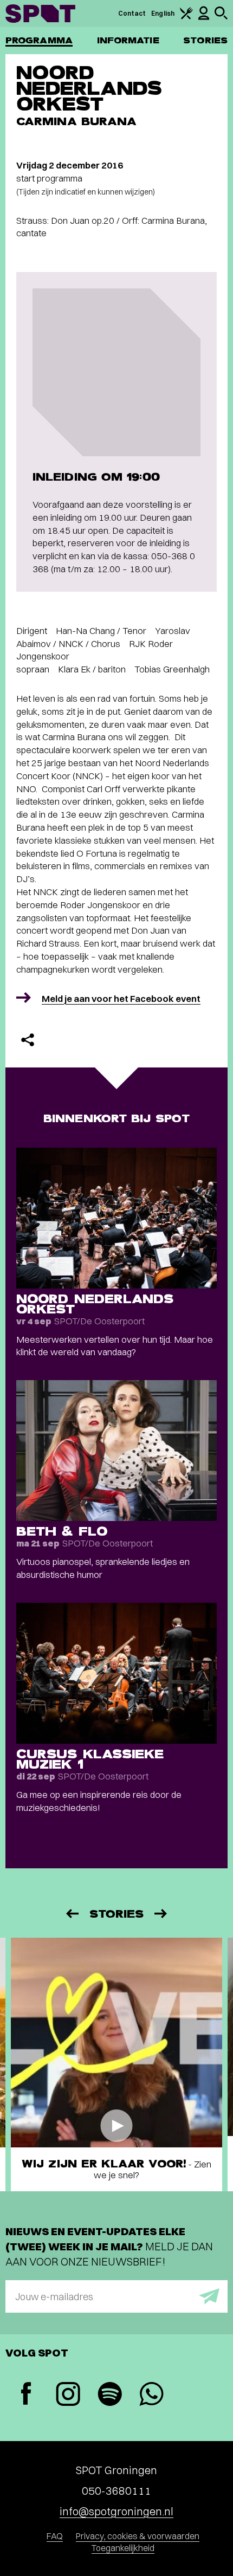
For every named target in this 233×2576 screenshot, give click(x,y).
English (163, 13)
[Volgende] (161, 1914)
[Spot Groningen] (40, 14)
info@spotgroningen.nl (116, 2511)
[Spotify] (110, 2395)
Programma (39, 40)
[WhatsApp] (151, 2395)
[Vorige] (72, 1914)
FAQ (55, 2536)
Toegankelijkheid (123, 2548)
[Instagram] (68, 2395)
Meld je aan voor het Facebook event (121, 998)
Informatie (128, 40)
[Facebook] (26, 2395)
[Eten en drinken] (186, 17)
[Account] (204, 18)
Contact (132, 13)
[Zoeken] (221, 17)
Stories (205, 40)
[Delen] (28, 1040)
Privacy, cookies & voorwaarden (138, 2536)
